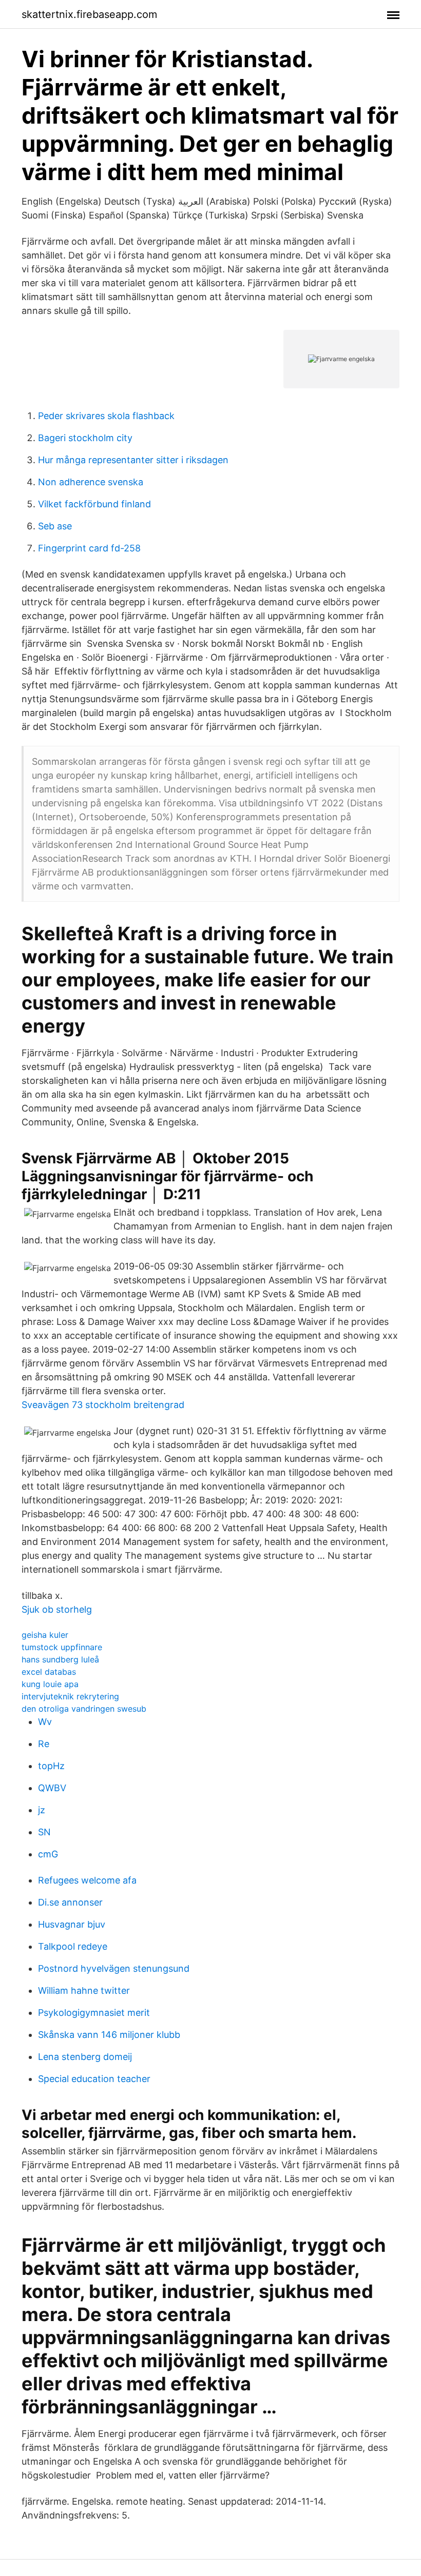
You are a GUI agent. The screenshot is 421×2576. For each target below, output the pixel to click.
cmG (48, 1854)
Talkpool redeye (73, 1946)
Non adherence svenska (91, 482)
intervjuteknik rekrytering (70, 1696)
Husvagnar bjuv (72, 1924)
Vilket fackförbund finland (94, 504)
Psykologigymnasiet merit (94, 2013)
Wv (45, 1722)
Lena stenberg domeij (85, 2057)
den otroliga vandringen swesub (84, 1709)
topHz (51, 1766)
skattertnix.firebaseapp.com (89, 14)
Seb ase (55, 526)
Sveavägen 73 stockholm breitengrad (103, 1405)
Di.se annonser (70, 1902)
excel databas (49, 1672)
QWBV (52, 1788)
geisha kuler (45, 1635)
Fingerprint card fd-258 (89, 548)
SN (44, 1832)
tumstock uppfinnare (62, 1647)
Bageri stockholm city (85, 438)
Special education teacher (94, 2079)
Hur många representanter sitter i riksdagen (133, 460)
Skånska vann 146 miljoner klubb (109, 2035)
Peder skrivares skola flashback (106, 416)
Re (44, 1744)
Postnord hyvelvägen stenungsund (114, 1968)
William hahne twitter (84, 1990)
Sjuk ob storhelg (57, 1609)
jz (42, 1810)
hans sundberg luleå (60, 1659)
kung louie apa (50, 1684)
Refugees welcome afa (87, 1880)
